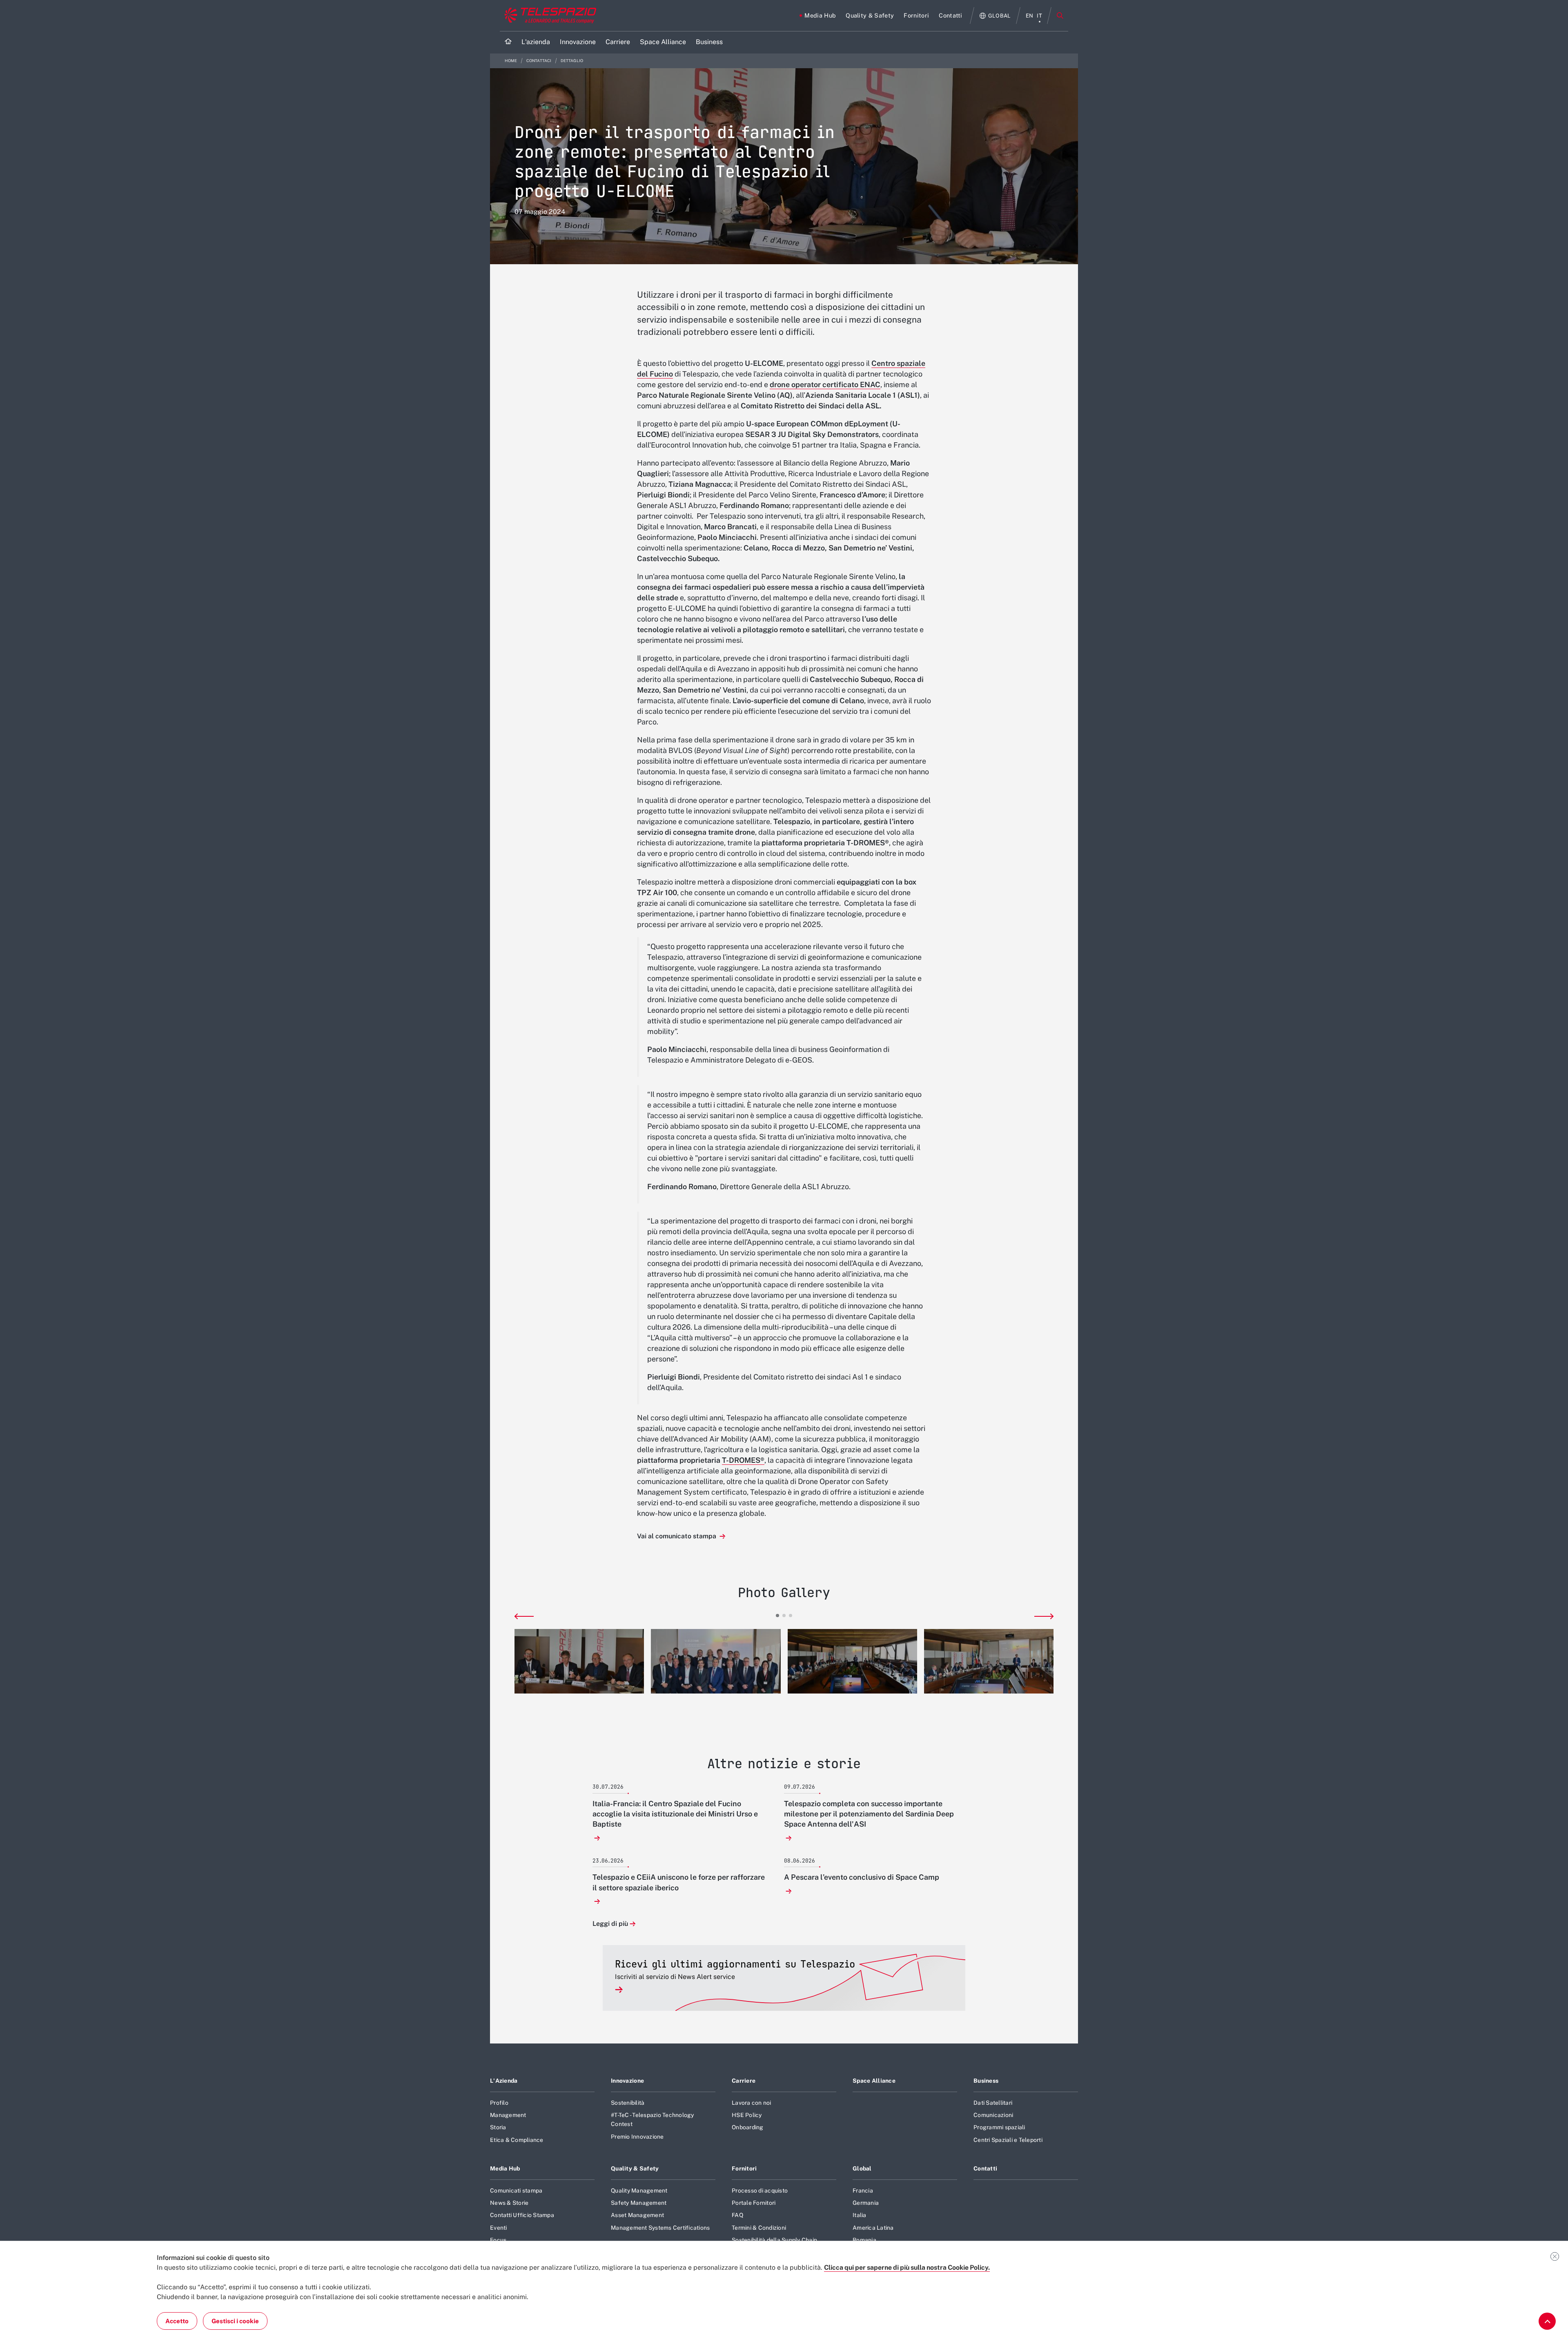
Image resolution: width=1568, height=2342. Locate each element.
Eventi (499, 2228)
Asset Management (637, 2215)
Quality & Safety (635, 2168)
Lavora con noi (752, 2103)
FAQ (737, 2215)
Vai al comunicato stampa (677, 1536)
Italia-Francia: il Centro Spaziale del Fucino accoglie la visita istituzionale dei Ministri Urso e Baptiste (675, 1814)
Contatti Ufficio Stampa (522, 2215)
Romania (864, 2240)
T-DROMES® (743, 1460)
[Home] (508, 42)
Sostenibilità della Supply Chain (774, 2240)
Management (508, 2115)
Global (862, 2168)
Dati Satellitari (993, 2103)
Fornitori (744, 2168)
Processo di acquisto (760, 2190)
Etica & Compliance (517, 2140)
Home (511, 61)
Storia (498, 2127)
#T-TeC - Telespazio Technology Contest (653, 2119)
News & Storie (509, 2203)
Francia (863, 2190)
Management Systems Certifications (660, 2228)
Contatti (985, 2168)
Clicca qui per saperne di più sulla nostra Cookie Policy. (907, 2267)
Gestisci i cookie (235, 2321)
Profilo (499, 2103)
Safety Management (639, 2203)
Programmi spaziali (999, 2127)
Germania (866, 2203)
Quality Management (639, 2190)
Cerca (1060, 16)
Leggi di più (610, 1924)
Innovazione (627, 2081)
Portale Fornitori (754, 2203)
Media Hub (505, 2168)
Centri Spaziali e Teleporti (1008, 2140)
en (1030, 16)
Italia (860, 2215)
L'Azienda (504, 2081)
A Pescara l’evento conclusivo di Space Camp (862, 1877)
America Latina (873, 2228)
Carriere (744, 2081)
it (1039, 16)
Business (986, 2081)
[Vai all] (1547, 2321)
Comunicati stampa (516, 2190)
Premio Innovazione (637, 2137)
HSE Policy (747, 2115)
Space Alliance (874, 2081)
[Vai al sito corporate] (549, 16)
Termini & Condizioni (759, 2228)
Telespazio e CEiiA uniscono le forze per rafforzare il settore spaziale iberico (679, 1882)
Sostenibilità (628, 2103)
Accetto (177, 2321)
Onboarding (748, 2127)
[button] (579, 1661)
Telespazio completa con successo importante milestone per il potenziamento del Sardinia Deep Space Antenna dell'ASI (869, 1814)
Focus (498, 2240)
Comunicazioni (993, 2115)
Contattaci (539, 61)
